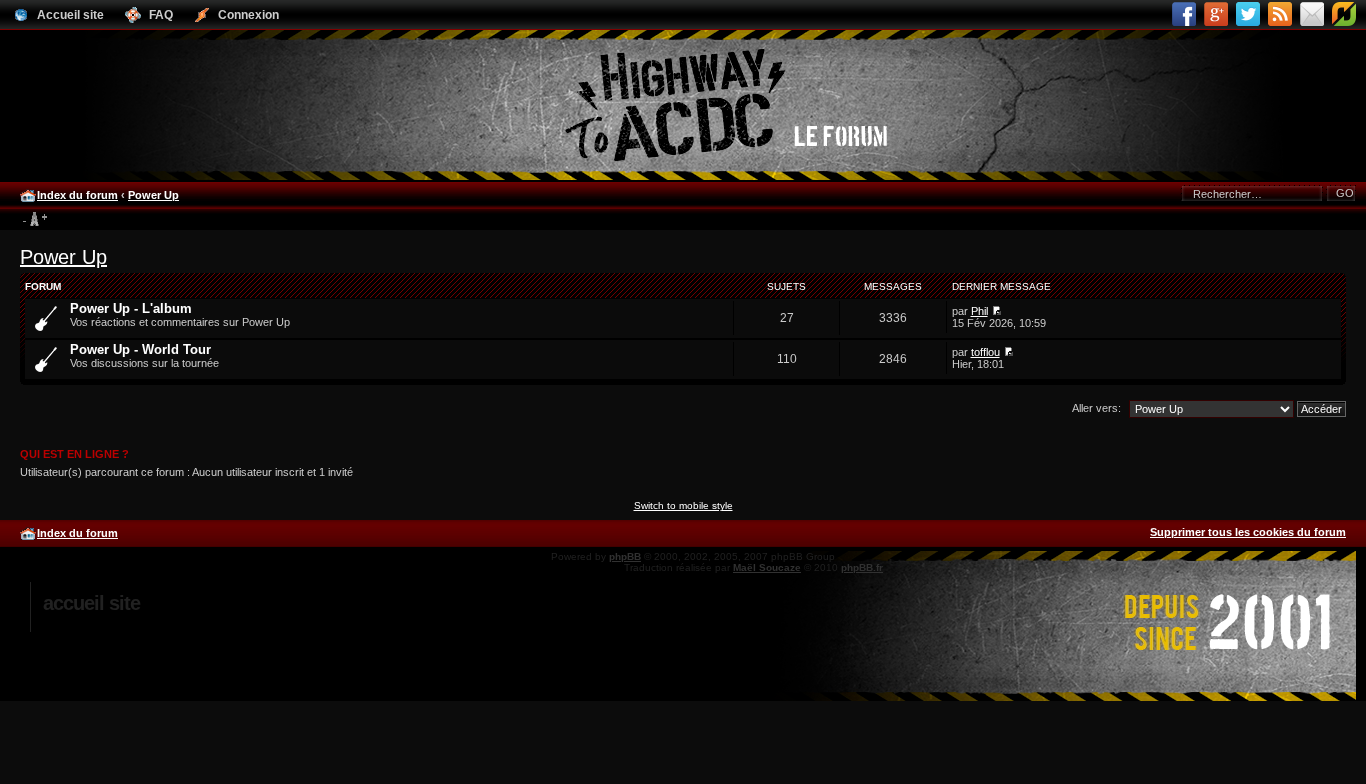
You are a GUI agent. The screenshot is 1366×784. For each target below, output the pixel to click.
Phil (979, 311)
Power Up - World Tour (140, 349)
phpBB (625, 556)
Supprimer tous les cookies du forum (1248, 532)
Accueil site (91, 603)
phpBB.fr (862, 567)
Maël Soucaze (767, 567)
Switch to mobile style (683, 505)
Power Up (153, 195)
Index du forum (77, 195)
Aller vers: (1096, 408)
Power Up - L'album (131, 308)
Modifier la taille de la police (34, 220)
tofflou (985, 352)
